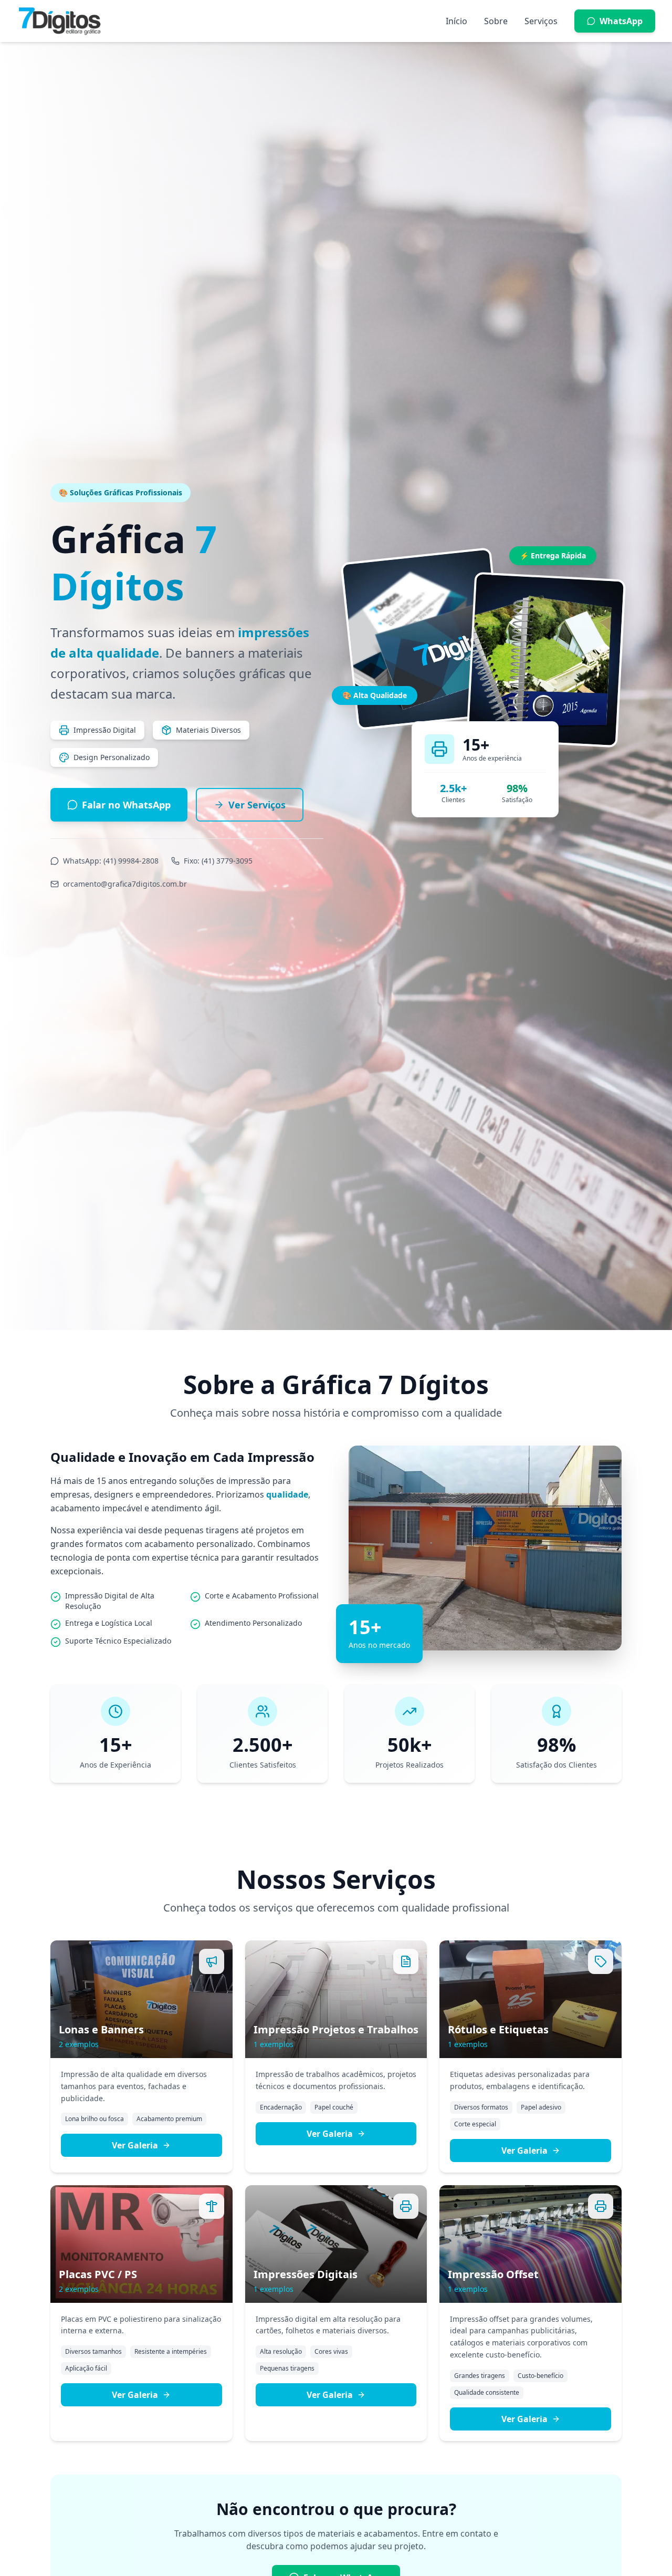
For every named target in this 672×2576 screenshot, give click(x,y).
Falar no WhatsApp (126, 805)
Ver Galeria (135, 2145)
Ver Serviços (257, 805)
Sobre (496, 21)
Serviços (541, 21)
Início (456, 21)
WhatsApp (621, 21)
